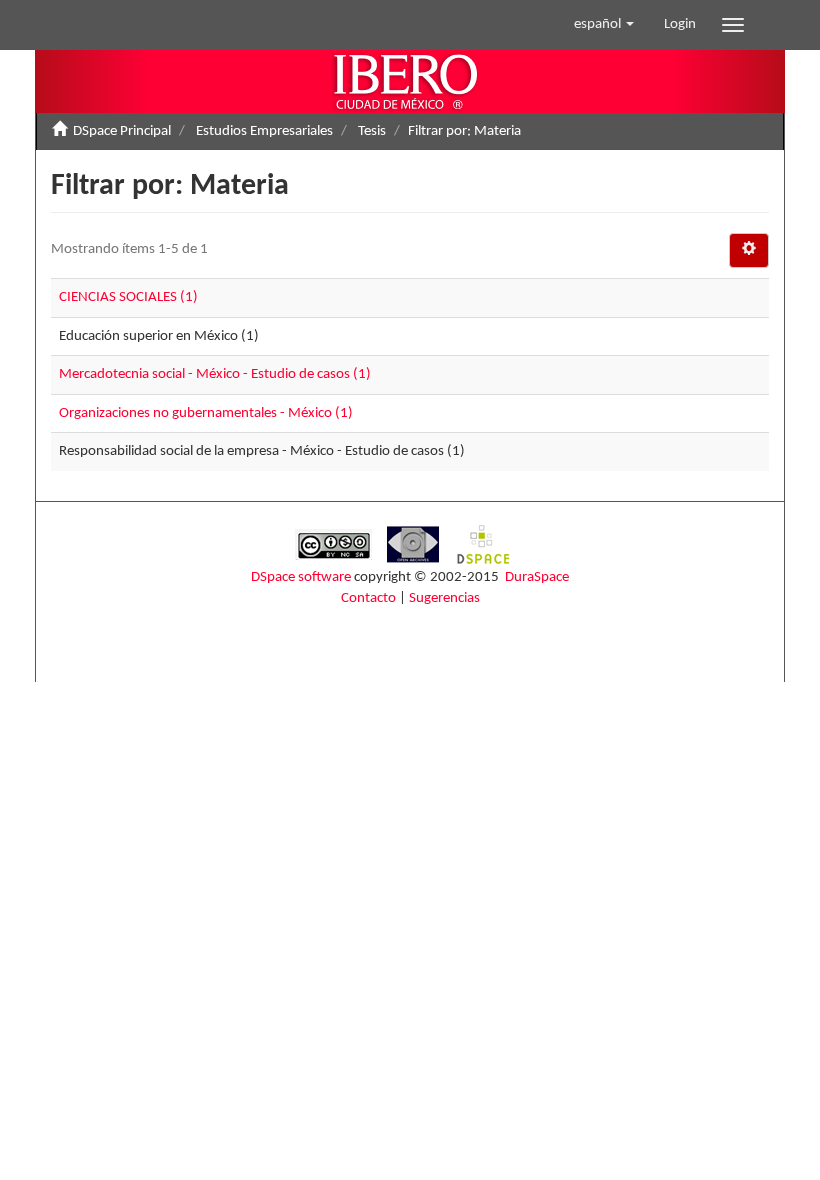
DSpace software (301, 577)
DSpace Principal (122, 131)
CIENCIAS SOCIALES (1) (128, 297)
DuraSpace (537, 577)
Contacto (368, 598)
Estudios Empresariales (264, 131)
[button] (604, 25)
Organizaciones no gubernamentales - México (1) (206, 413)
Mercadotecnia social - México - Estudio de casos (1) (215, 374)
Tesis (372, 131)
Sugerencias (444, 598)
